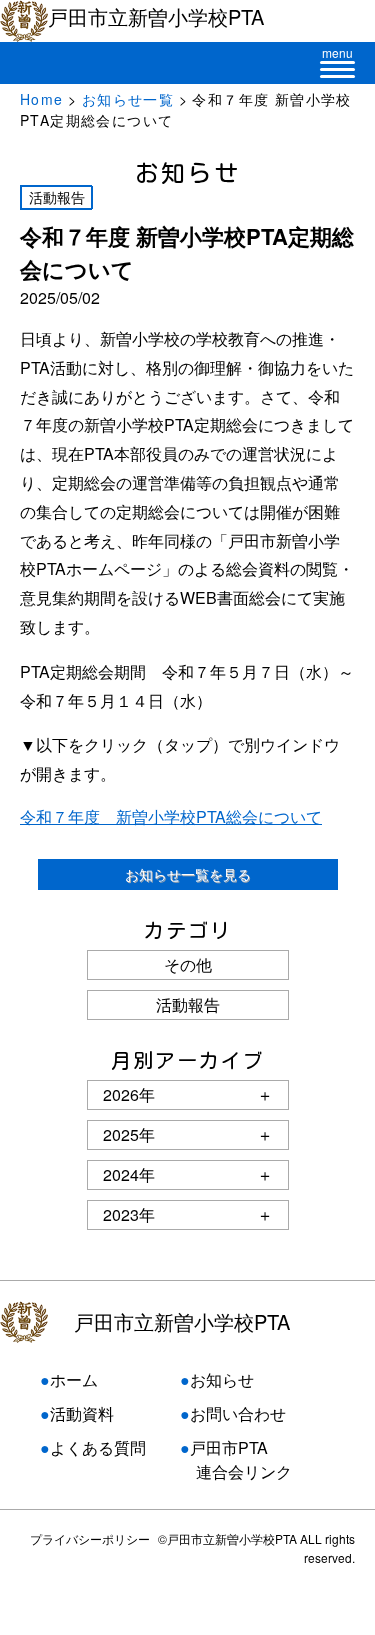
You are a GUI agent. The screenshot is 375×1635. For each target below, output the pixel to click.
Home (42, 99)
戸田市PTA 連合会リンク (236, 1459)
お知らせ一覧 (128, 99)
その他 (188, 964)
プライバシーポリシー (90, 1538)
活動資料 (82, 1413)
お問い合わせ (238, 1413)
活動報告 (188, 1004)
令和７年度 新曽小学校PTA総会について (171, 816)
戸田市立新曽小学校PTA (182, 1321)
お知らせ (222, 1379)
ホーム (74, 1379)
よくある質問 (98, 1447)
